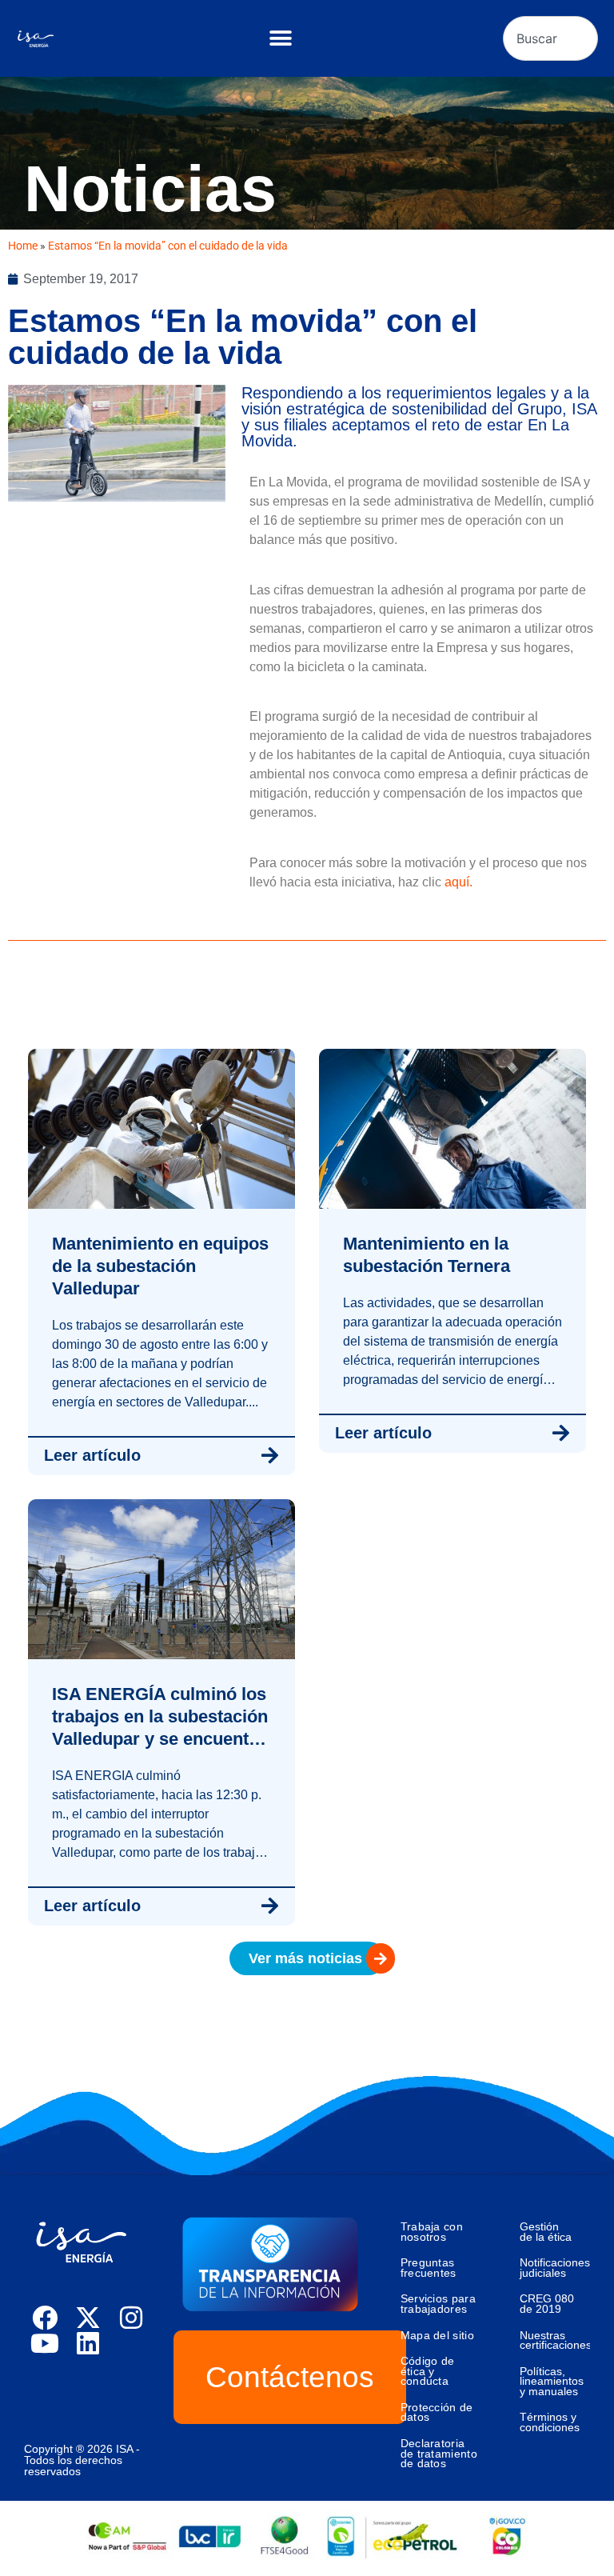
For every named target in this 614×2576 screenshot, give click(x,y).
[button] (280, 39)
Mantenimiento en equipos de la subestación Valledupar (160, 1266)
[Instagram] (131, 2318)
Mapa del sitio (437, 2335)
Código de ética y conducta (428, 2371)
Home (23, 246)
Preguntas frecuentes (429, 2268)
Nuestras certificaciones (555, 2340)
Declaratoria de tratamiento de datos (439, 2453)
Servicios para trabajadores (438, 2304)
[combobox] (550, 38)
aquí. (459, 882)
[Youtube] (45, 2343)
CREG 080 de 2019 (547, 2304)
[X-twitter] (88, 2318)
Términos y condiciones (550, 2422)
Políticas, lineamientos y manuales (552, 2381)
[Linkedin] (88, 2343)
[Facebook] (45, 2318)
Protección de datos (437, 2412)
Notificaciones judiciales (555, 2268)
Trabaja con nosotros (432, 2232)
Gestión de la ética (546, 2232)
